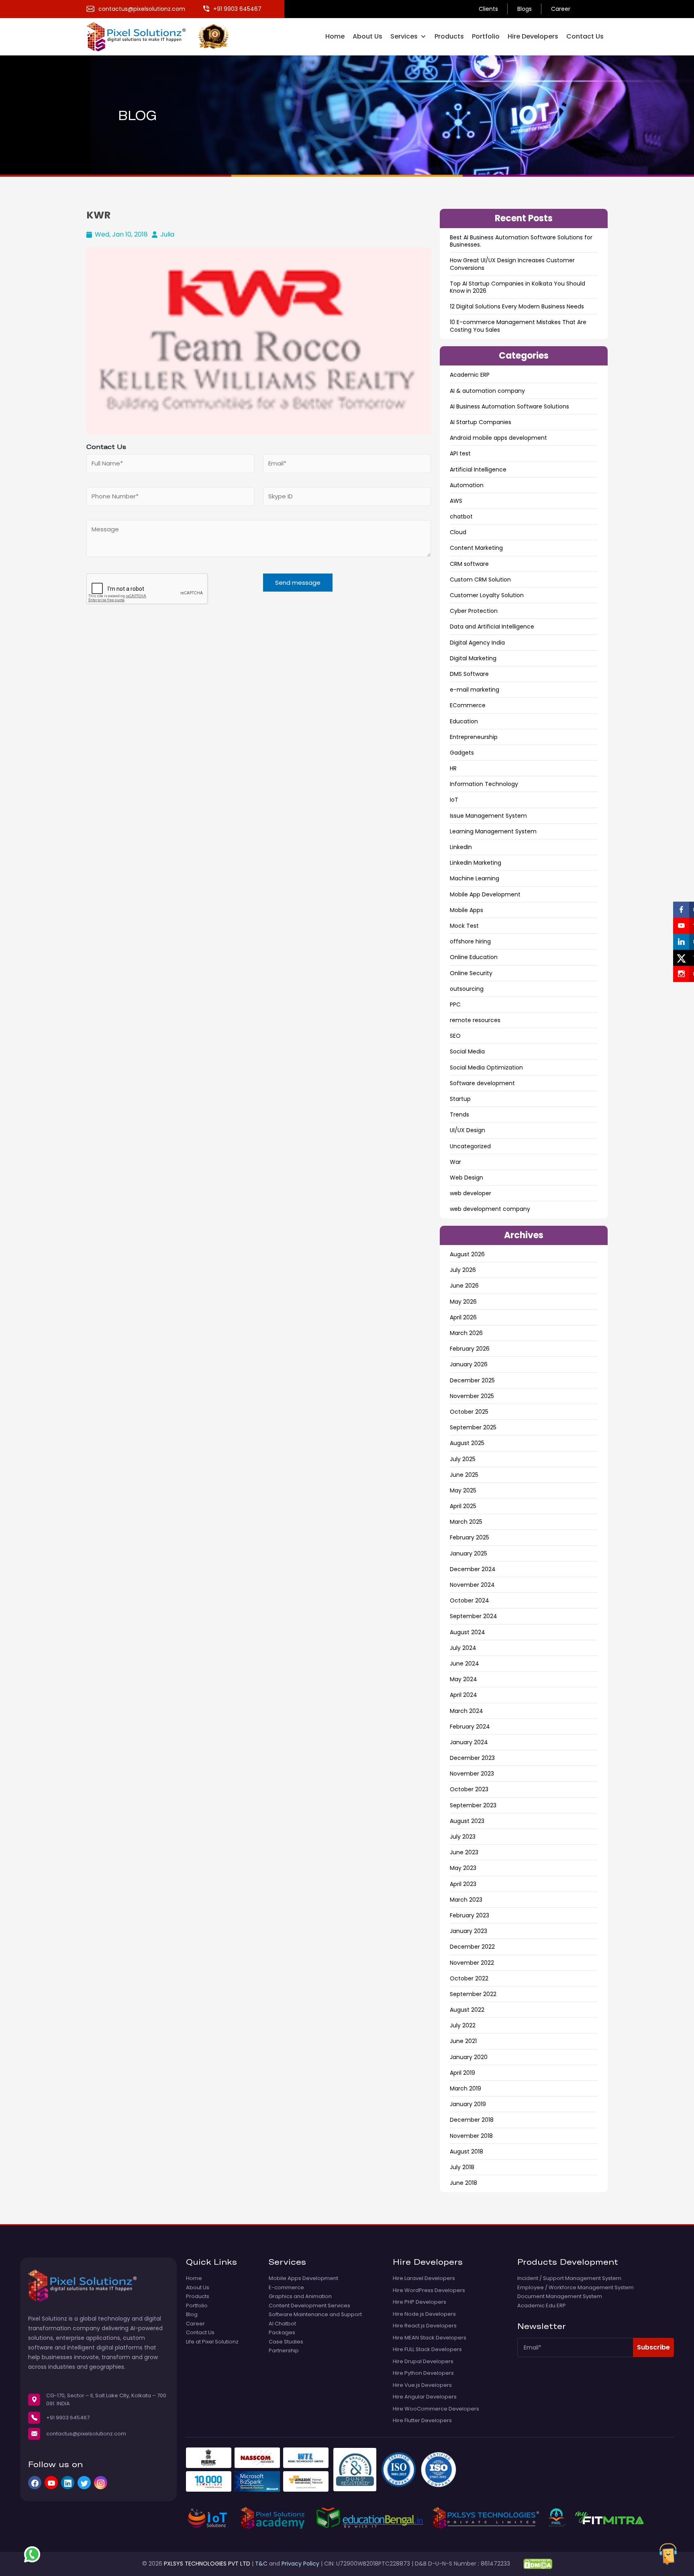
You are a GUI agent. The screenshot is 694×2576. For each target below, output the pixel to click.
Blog (192, 2315)
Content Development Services (309, 2306)
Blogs (525, 9)
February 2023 (469, 1915)
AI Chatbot (282, 2324)
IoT (454, 800)
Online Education (474, 957)
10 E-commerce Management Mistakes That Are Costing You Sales (518, 326)
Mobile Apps (466, 910)
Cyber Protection (474, 611)
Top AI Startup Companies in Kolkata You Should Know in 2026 (517, 287)
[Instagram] (101, 2483)
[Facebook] (35, 2483)
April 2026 (463, 1317)
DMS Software (469, 674)
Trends (459, 1114)
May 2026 (463, 1302)
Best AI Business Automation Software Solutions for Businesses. (521, 241)
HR (453, 768)
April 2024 (463, 1695)
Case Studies (286, 2342)
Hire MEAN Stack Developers (430, 2338)
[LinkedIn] (68, 2483)
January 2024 (469, 1742)
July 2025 (463, 1459)
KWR (98, 215)
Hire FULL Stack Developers (427, 2349)
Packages (282, 2333)
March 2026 (466, 1333)
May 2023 (463, 1868)
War (455, 1162)
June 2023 (464, 1852)
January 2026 (469, 1364)
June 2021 (463, 2041)
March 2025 (466, 1522)
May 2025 (463, 1490)
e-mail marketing (475, 690)
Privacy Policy (300, 2564)
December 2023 (472, 1758)
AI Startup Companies (481, 422)
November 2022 (472, 1963)
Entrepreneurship (474, 737)
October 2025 (469, 1412)
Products (449, 36)
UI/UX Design (467, 1130)
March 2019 (465, 2088)
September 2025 (473, 1427)
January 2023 (468, 1931)
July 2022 (463, 2025)
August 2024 (467, 1632)
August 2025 (467, 1443)
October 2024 (469, 1600)
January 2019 (468, 2104)
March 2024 (466, 1711)
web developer (470, 1193)
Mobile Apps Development (303, 2278)
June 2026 (464, 1286)
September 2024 (474, 1616)
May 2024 (463, 1679)
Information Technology (484, 784)
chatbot (461, 516)
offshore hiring (470, 941)
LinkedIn (461, 847)
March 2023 (466, 1900)
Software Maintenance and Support (315, 2315)
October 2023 (469, 1789)
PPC (455, 1004)
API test (460, 453)
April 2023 (463, 1884)
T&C (261, 2564)
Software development (482, 1083)
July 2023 (463, 1837)
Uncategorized (470, 1146)
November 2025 (472, 1396)
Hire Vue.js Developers (422, 2385)
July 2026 (463, 1270)
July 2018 (462, 2167)
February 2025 (469, 1537)
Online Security (471, 973)
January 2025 (468, 1553)
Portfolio (486, 36)
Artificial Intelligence (478, 469)
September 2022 (473, 1994)
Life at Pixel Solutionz (212, 2342)
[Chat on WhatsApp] (32, 2554)
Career (561, 9)
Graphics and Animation (300, 2296)
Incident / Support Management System (569, 2278)
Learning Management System (493, 831)
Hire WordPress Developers (429, 2290)
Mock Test (464, 926)
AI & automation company (487, 391)
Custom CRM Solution (480, 580)
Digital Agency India (477, 643)
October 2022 (469, 1978)
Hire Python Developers (423, 2373)
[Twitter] (84, 2483)
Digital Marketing (473, 658)
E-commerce (286, 2288)
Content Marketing (476, 548)
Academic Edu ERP (542, 2306)
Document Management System (560, 2296)
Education (464, 721)
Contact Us (585, 36)
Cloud (458, 532)
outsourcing (467, 989)
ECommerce (468, 705)
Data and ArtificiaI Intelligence (492, 627)
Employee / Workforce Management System (576, 2288)
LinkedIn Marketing (476, 863)
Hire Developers (533, 36)
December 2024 (473, 1569)
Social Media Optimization (486, 1068)
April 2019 (462, 2073)
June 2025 (464, 1475)
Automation (467, 485)
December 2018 (472, 2120)
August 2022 (467, 2010)
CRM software (469, 564)
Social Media (467, 1051)
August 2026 (467, 1254)
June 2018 (463, 2183)
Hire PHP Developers (419, 2302)
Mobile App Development (485, 894)
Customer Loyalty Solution (487, 595)
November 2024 (472, 1585)
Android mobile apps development (498, 438)
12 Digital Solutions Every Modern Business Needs (517, 306)
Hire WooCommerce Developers (436, 2409)
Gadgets (462, 753)
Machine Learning (475, 878)
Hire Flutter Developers (422, 2421)
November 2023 (472, 1774)
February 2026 (470, 1349)
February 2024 (470, 1727)
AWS (456, 501)
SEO (455, 1036)
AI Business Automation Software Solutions (509, 406)
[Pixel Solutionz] (142, 36)
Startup (460, 1099)
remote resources (475, 1020)
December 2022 (472, 1947)
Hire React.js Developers (425, 2326)
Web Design (466, 1178)
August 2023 (467, 1821)
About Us (367, 36)
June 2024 (464, 1664)
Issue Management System (488, 816)
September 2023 (473, 1805)
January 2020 (469, 2057)
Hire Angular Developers (425, 2397)
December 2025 (472, 1380)
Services (404, 36)
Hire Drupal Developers (423, 2362)
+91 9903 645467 (68, 2418)
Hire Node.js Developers (424, 2314)
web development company (490, 1209)
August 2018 (466, 2151)
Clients (488, 9)
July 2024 (463, 1648)
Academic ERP (470, 375)
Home (335, 36)
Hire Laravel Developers (424, 2278)
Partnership (284, 2351)
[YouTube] (51, 2483)
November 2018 (471, 2136)
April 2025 (463, 1506)
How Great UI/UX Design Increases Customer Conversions (512, 264)
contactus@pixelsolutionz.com (86, 2434)
